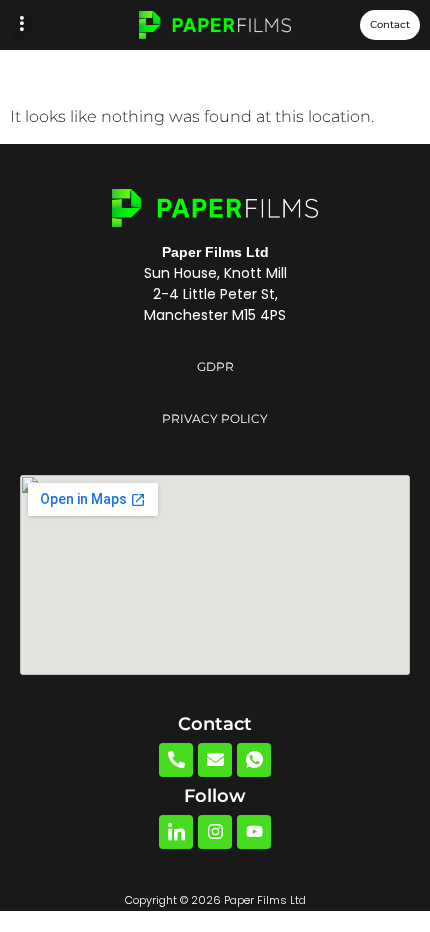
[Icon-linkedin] (176, 832)
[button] (21, 25)
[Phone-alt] (176, 760)
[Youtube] (254, 832)
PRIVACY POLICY (215, 418)
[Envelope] (215, 760)
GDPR (215, 366)
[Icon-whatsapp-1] (254, 760)
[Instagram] (215, 832)
